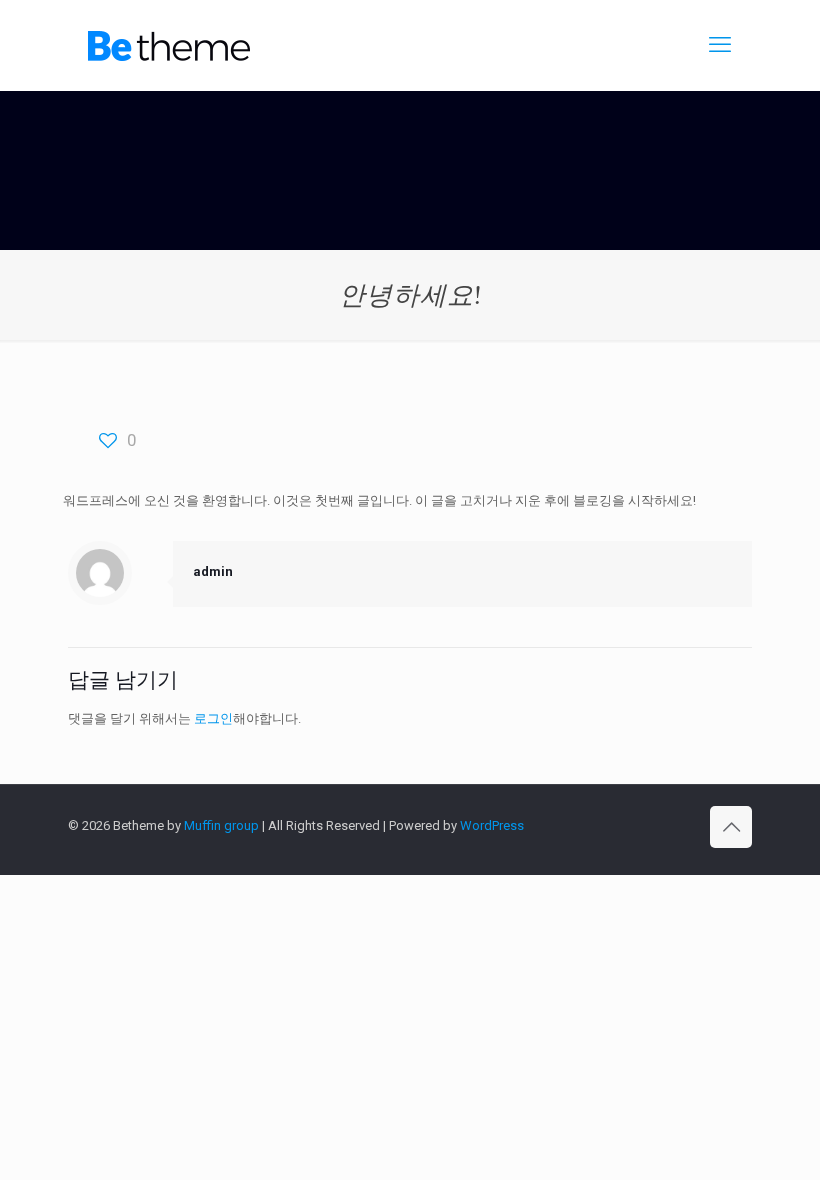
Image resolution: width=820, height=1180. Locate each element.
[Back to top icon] (731, 827)
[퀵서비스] (169, 45)
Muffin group (221, 825)
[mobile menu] (720, 45)
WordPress (492, 825)
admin (213, 571)
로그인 (213, 718)
